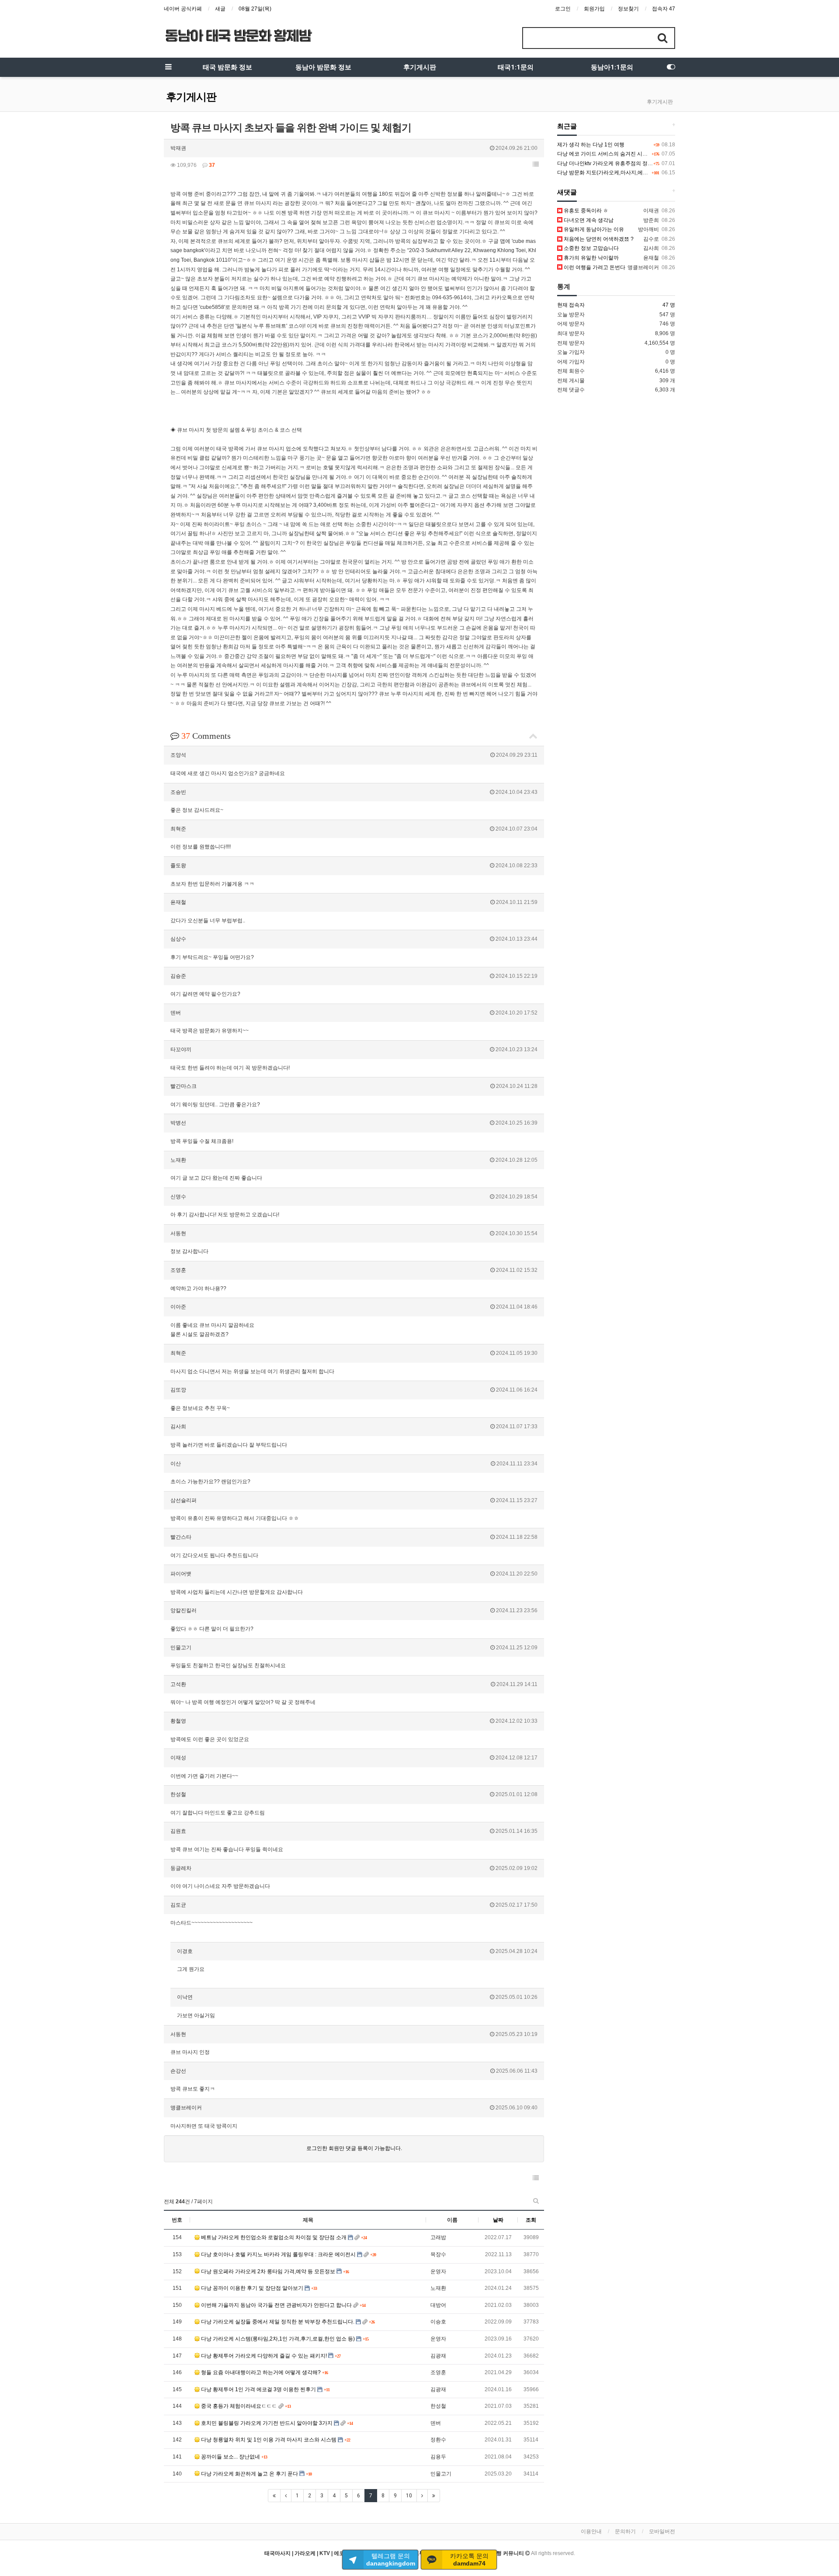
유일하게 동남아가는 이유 (593, 229)
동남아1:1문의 (612, 67)
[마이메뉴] (671, 67)
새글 (220, 9)
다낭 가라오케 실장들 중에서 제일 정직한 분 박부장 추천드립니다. (278, 2322)
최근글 (567, 126)
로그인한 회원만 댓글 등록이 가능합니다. (354, 2148)
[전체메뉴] (168, 67)
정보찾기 (628, 9)
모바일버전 (662, 2531)
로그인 (563, 9)
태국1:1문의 (516, 67)
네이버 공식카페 (183, 9)
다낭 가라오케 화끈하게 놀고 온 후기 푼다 (250, 2474)
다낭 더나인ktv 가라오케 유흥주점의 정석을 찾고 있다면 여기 (628, 163)
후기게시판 (420, 67)
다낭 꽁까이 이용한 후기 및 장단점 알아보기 (252, 2288)
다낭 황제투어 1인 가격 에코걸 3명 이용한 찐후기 (258, 2389)
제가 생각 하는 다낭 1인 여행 (591, 145)
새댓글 (567, 192)
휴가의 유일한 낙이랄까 (591, 258)
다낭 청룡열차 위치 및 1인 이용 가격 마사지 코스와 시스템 (269, 2440)
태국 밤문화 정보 (227, 67)
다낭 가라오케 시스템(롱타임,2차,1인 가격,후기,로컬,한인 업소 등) (278, 2339)
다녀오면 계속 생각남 (588, 220)
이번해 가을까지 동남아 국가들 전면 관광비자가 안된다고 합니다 (276, 2305)
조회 (531, 2220)
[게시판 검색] (536, 2201)
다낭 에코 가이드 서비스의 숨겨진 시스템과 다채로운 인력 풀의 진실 (636, 154)
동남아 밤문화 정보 (323, 67)
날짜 (498, 2220)
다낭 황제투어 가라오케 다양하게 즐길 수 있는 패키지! (264, 2356)
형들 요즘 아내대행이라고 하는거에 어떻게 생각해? (261, 2372)
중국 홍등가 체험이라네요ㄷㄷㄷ (239, 2406)
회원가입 (594, 9)
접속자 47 (664, 9)
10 (409, 2496)
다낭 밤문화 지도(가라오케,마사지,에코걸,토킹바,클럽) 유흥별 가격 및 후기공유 (649, 173)
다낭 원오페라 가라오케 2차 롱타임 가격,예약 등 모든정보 (268, 2271)
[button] (536, 164)
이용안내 (591, 2531)
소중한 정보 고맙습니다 (591, 248)
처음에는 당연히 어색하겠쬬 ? (598, 239)
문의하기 (625, 2531)
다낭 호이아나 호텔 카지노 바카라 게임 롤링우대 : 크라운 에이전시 (278, 2254)
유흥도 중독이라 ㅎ (585, 211)
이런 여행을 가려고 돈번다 (594, 267)
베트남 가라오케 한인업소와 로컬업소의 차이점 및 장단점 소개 (274, 2237)
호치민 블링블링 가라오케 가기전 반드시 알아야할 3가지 (267, 2423)
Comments (206, 736)
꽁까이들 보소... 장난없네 (231, 2457)
